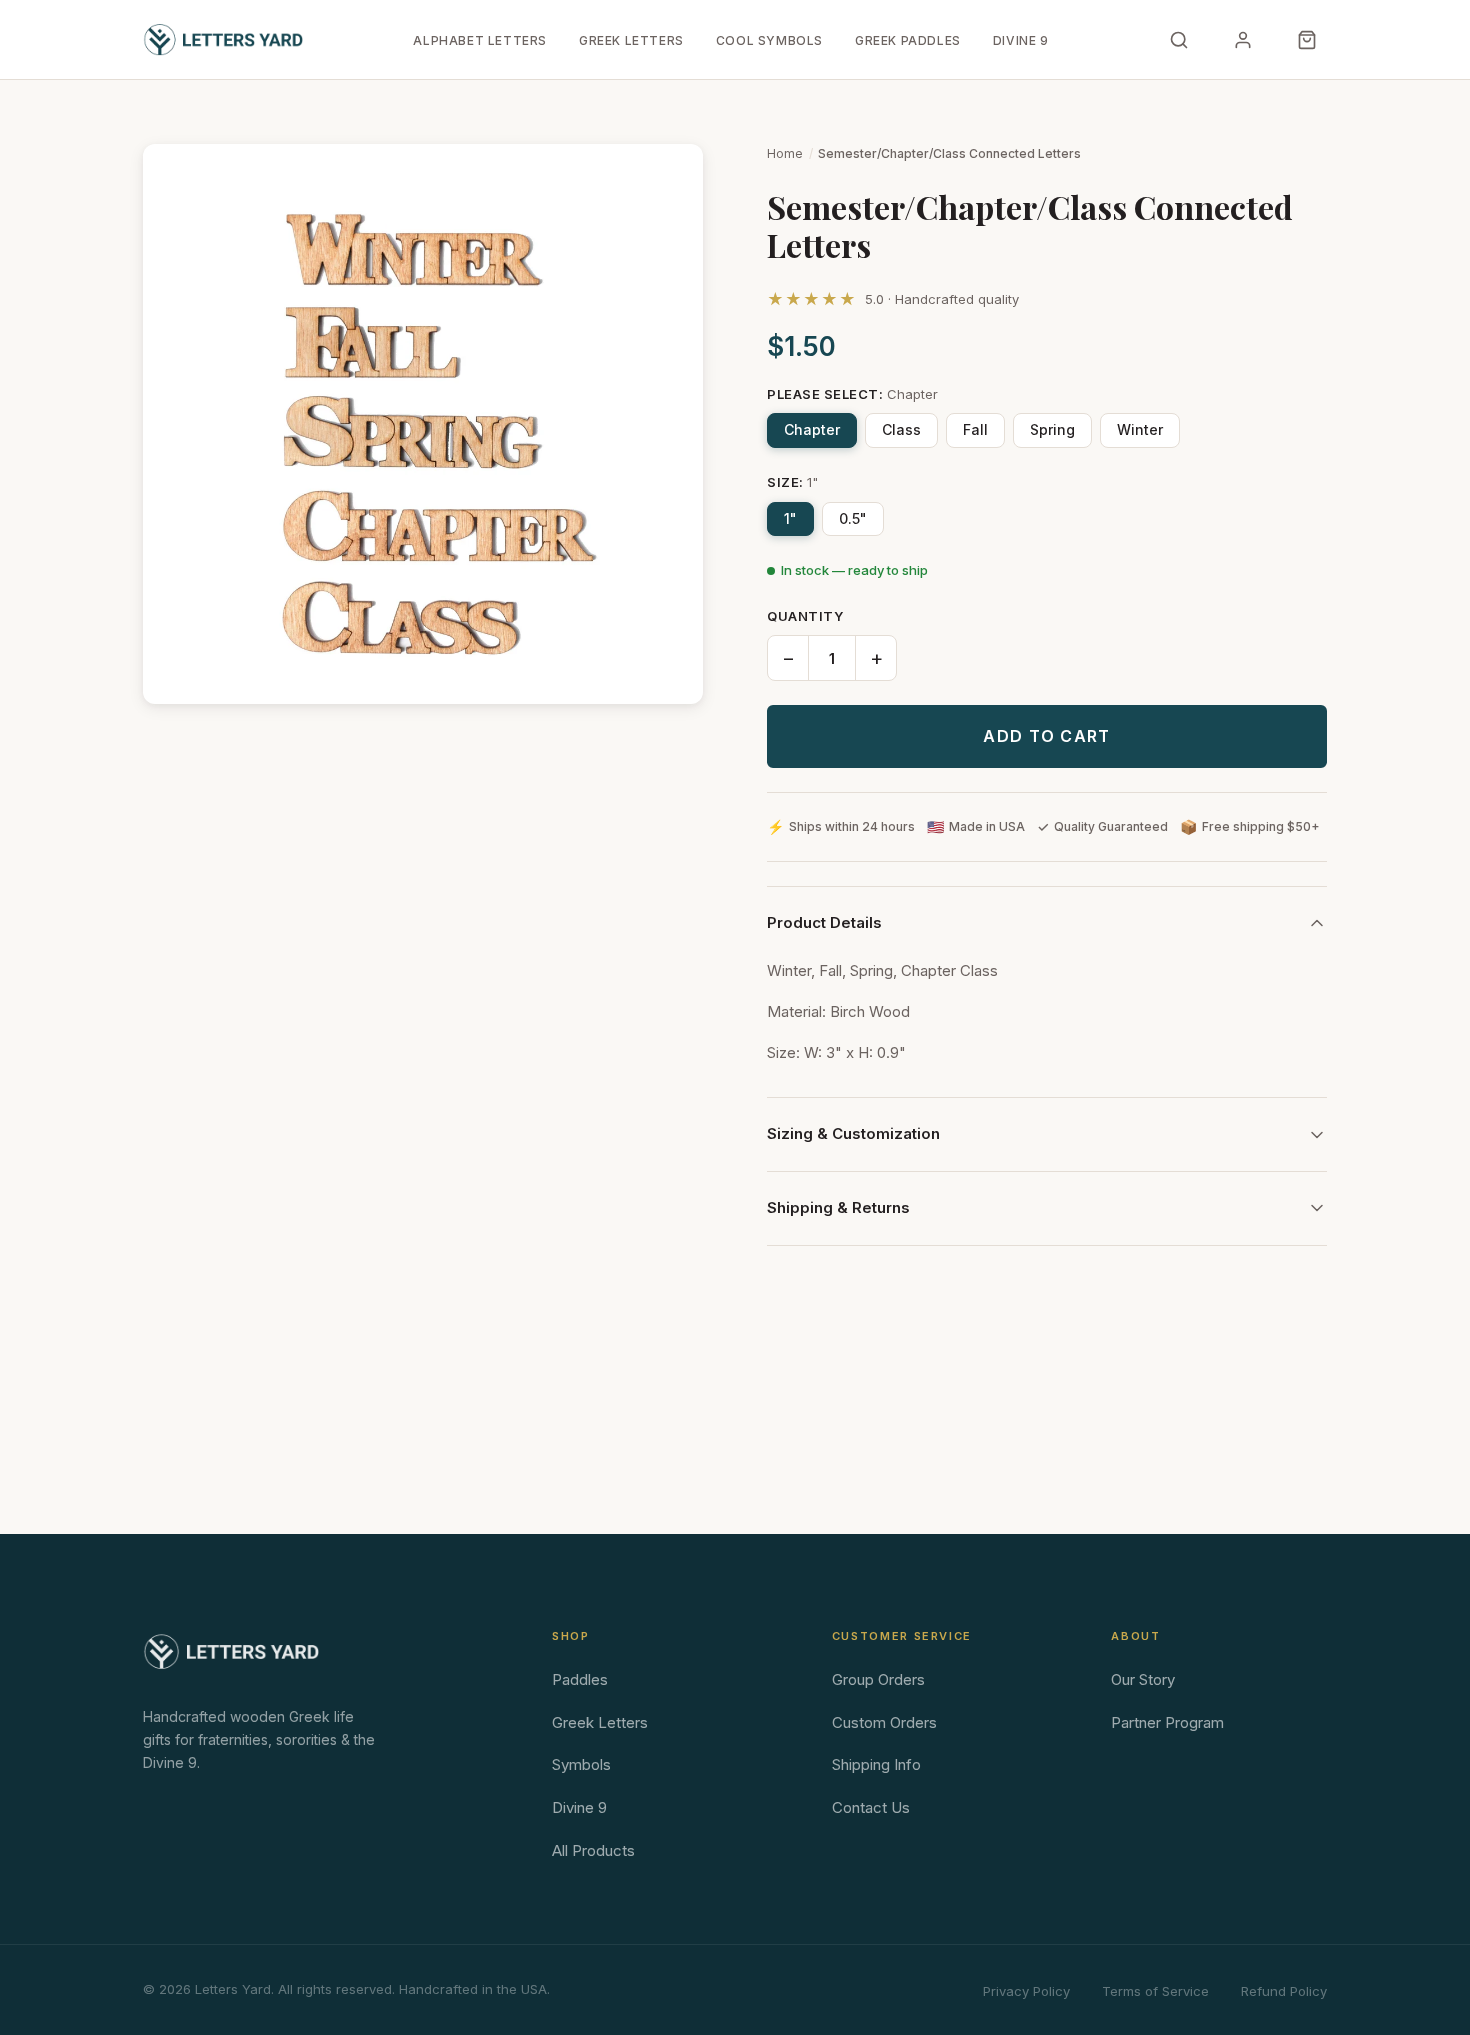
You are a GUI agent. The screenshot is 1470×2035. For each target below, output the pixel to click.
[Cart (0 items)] (1307, 40)
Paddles (580, 1679)
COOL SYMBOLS (769, 40)
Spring (1052, 429)
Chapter (812, 429)
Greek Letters (600, 1722)
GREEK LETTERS (631, 40)
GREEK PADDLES (908, 40)
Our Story (1143, 1679)
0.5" (853, 518)
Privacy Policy (1026, 1991)
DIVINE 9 (1021, 40)
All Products (593, 1850)
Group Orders (878, 1679)
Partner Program (1167, 1722)
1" (790, 518)
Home (785, 153)
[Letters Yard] (223, 40)
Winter (1140, 429)
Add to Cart (1046, 736)
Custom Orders (884, 1722)
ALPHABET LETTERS (480, 40)
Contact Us (871, 1807)
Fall (975, 429)
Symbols (581, 1764)
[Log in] (1243, 40)
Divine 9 (579, 1807)
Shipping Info (876, 1764)
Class (901, 429)
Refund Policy (1284, 1991)
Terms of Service (1155, 1991)
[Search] (1179, 40)
